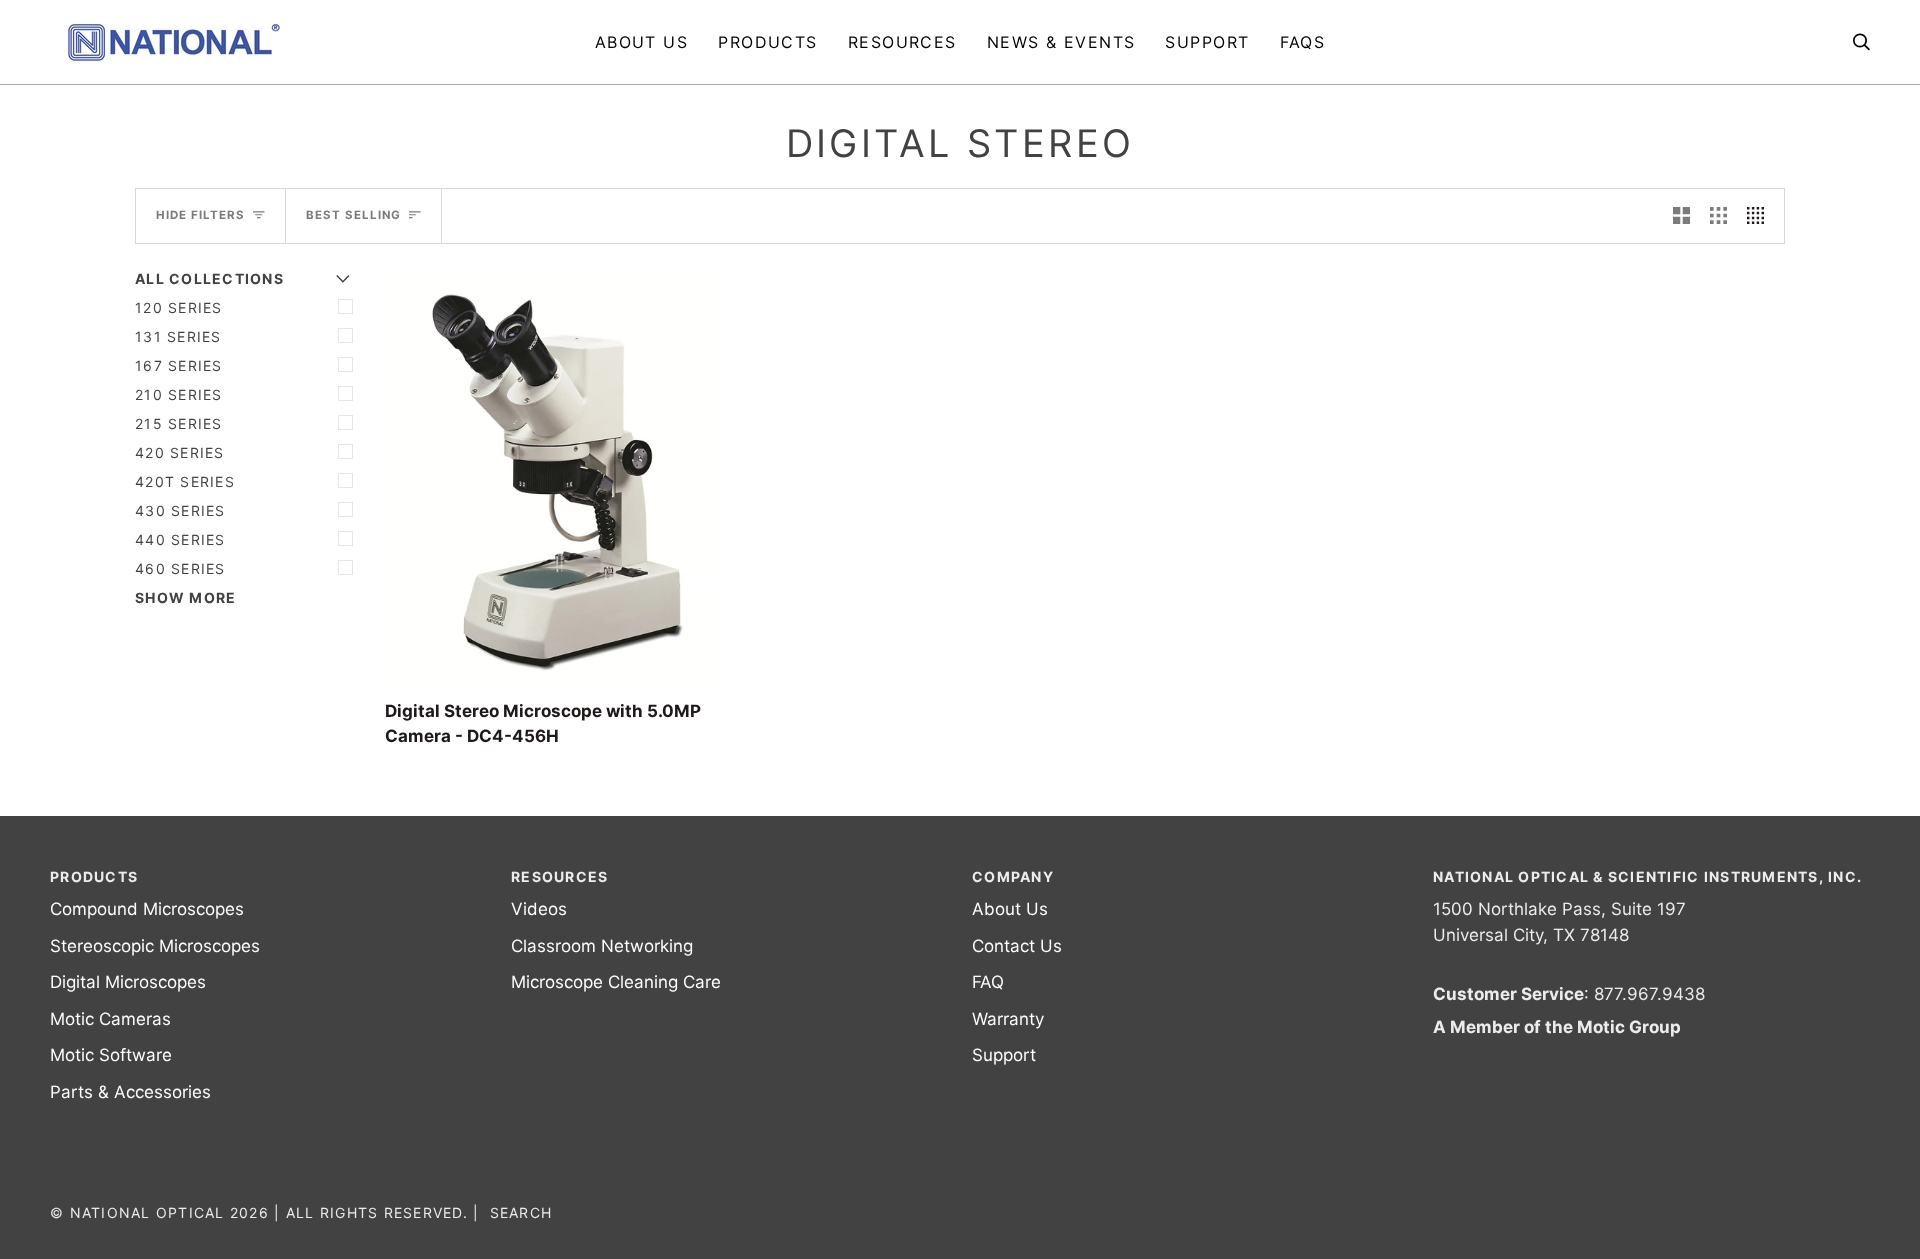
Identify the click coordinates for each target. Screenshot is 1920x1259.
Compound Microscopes (147, 909)
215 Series (179, 423)
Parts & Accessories (130, 1092)
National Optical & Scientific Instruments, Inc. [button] (1647, 876)
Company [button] (1013, 876)
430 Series (180, 510)
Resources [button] (559, 876)
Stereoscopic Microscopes (155, 946)
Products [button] (94, 876)
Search (521, 1212)
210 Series (179, 394)
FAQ (988, 982)
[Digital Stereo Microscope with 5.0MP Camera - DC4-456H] (551, 475)
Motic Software (111, 1055)
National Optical (147, 1212)
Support (1004, 1055)
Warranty (1008, 1019)
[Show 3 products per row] (1718, 216)
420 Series (180, 452)
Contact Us (1017, 946)
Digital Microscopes (128, 982)
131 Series (178, 336)
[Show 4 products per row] (1760, 216)
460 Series (180, 568)
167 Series (179, 365)
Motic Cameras (110, 1019)
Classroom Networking (602, 946)
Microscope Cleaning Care (616, 982)
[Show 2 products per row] (1681, 216)
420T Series (185, 481)
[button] (768, 42)
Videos (539, 909)
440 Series (180, 539)
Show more (185, 597)
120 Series (179, 307)
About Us (1010, 909)
